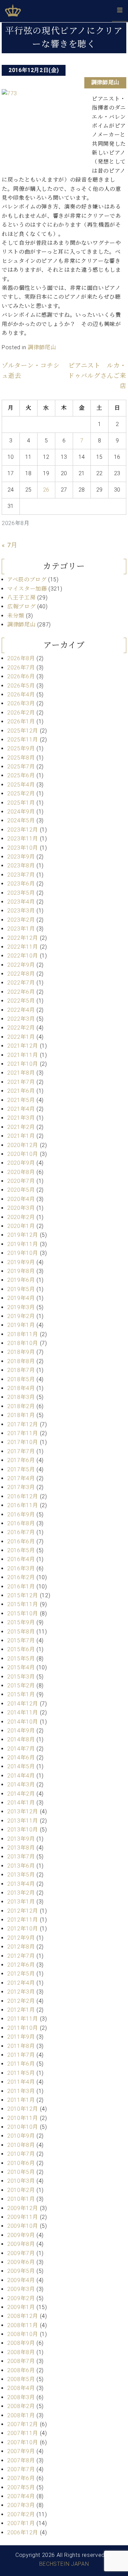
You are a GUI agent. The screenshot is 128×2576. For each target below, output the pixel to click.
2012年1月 (21, 2010)
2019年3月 (21, 1307)
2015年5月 (21, 1659)
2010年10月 (23, 2127)
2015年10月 (23, 1613)
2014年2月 (21, 1794)
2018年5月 (21, 1379)
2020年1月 (21, 1226)
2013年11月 (23, 1821)
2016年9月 (21, 1515)
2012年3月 (21, 1992)
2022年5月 (21, 1001)
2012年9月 (21, 1938)
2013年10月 (23, 1830)
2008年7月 (21, 2361)
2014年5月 (21, 1766)
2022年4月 (21, 1010)
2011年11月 (23, 2019)
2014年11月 (23, 1712)
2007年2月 (21, 2514)
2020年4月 (21, 1199)
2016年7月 (21, 1532)
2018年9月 (21, 1352)
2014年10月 (23, 1722)
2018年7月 (21, 1370)
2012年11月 (23, 1920)
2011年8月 (21, 2046)
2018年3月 (21, 1397)
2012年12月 (23, 1911)
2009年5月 (21, 2271)
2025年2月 (21, 794)
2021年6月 (21, 1091)
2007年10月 (23, 2442)
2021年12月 (23, 1046)
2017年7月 (21, 1451)
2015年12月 (23, 1595)
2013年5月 (21, 1875)
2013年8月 (21, 1848)
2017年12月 (23, 1424)
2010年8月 (21, 2145)
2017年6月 (21, 1460)
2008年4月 (21, 2388)
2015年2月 (21, 1686)
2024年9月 (21, 812)
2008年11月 (23, 2325)
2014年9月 (21, 1731)
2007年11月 (23, 2433)
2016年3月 (21, 1568)
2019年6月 (21, 1280)
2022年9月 (21, 965)
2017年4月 (21, 1478)
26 (46, 490)
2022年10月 (23, 956)
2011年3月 (21, 2091)
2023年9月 (21, 857)
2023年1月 (21, 929)
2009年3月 (21, 2289)
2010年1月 (21, 2199)
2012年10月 (23, 1929)
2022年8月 (21, 974)
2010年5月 (21, 2172)
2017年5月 (21, 1469)
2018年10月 (23, 1343)
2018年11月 (23, 1334)
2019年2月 (21, 1316)
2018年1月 (21, 1415)
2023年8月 (21, 866)
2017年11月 (23, 1433)
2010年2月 (21, 2190)
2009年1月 (21, 2307)
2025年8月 (21, 758)
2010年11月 (23, 2118)
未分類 (16, 616)
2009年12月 (23, 2208)
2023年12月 (23, 830)
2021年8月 (21, 1073)
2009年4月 (21, 2280)
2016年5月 (21, 1550)
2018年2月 (21, 1406)
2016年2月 (21, 1577)
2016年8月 (21, 1523)
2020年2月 (21, 1217)
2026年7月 (21, 668)
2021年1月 (21, 1136)
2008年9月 (21, 2343)
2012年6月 (21, 1965)
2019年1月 (21, 1325)
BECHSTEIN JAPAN (64, 2564)
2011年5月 (21, 2073)
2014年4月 (21, 1776)
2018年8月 (21, 1361)
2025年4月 (21, 785)
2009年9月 (21, 2235)
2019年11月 (23, 1244)
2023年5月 (21, 893)
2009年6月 (21, 2262)
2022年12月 (23, 938)
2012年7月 (21, 1956)
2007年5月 (21, 2487)
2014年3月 (21, 1785)
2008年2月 (21, 2406)
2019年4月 (21, 1298)
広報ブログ (21, 606)
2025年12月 (23, 731)
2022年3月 (21, 1019)
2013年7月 (21, 1857)
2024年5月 (21, 820)
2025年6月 (21, 775)
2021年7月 (21, 1082)
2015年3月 (21, 1677)
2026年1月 (21, 721)
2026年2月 (21, 713)
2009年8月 (21, 2244)
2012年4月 (21, 1983)
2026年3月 (21, 703)
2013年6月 (21, 1866)
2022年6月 (21, 992)
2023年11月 (23, 839)
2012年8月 (21, 1947)
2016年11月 (23, 1505)
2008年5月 (21, 2379)
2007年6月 (21, 2478)
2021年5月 (21, 1100)
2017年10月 (23, 1442)
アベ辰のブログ (27, 579)
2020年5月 (21, 1190)
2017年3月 (21, 1487)
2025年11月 (23, 740)
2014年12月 (23, 1704)
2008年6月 (21, 2370)
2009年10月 (23, 2226)
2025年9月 (21, 748)
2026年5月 (21, 686)
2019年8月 (21, 1271)
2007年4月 (21, 2496)
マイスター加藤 (27, 589)
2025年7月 (21, 767)
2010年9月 (21, 2136)
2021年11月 (23, 1055)
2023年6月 (21, 884)
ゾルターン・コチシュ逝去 (31, 371)
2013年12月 (23, 1811)
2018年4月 (21, 1388)
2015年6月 (21, 1649)
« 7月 (10, 545)
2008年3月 (21, 2397)
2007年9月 (21, 2451)
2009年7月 (21, 2253)
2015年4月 (21, 1667)
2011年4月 (21, 2082)
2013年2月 (21, 1893)
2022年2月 (21, 1028)
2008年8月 (21, 2352)
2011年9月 (21, 2037)
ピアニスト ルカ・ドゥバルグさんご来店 (97, 376)
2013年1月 (21, 1902)
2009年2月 (21, 2298)
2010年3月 (21, 2181)
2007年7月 (21, 2469)
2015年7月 (21, 1640)
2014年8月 (21, 1739)
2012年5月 (21, 1974)
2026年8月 (21, 658)
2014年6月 (21, 1758)
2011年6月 (21, 2064)
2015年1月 (21, 1694)
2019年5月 (21, 1289)
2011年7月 (21, 2055)
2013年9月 (21, 1839)
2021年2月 (21, 1127)
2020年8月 (21, 1172)
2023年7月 (21, 875)
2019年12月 (23, 1235)
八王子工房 (21, 598)
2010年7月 (21, 2154)
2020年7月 (21, 1181)
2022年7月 (21, 983)
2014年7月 (21, 1749)
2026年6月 (21, 676)
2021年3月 (21, 1118)
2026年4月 (21, 695)
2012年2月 (21, 2001)
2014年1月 (21, 1803)
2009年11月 (23, 2217)
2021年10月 (23, 1064)
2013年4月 (21, 1884)
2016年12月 (23, 1496)
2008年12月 (23, 2316)
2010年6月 (21, 2163)
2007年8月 (21, 2460)
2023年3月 (21, 911)
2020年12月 (23, 1145)
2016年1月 (21, 1587)
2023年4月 (21, 902)
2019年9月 (21, 1262)
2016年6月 (21, 1541)
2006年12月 (23, 2532)
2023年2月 (21, 920)
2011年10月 (23, 2028)
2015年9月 (21, 1622)
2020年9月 (21, 1163)
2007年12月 (23, 2424)
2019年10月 (23, 1253)
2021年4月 (21, 1109)
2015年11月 (23, 1604)
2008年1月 (21, 2415)
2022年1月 (21, 1037)
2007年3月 (21, 2505)
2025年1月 (21, 803)
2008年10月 (23, 2334)
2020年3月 (21, 1208)
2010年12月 (23, 2109)
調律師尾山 (105, 82)
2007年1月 (21, 2523)
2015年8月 (21, 1632)
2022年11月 (23, 947)
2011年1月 (21, 2100)
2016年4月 (21, 1559)
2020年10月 (23, 1154)
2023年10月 (23, 848)
